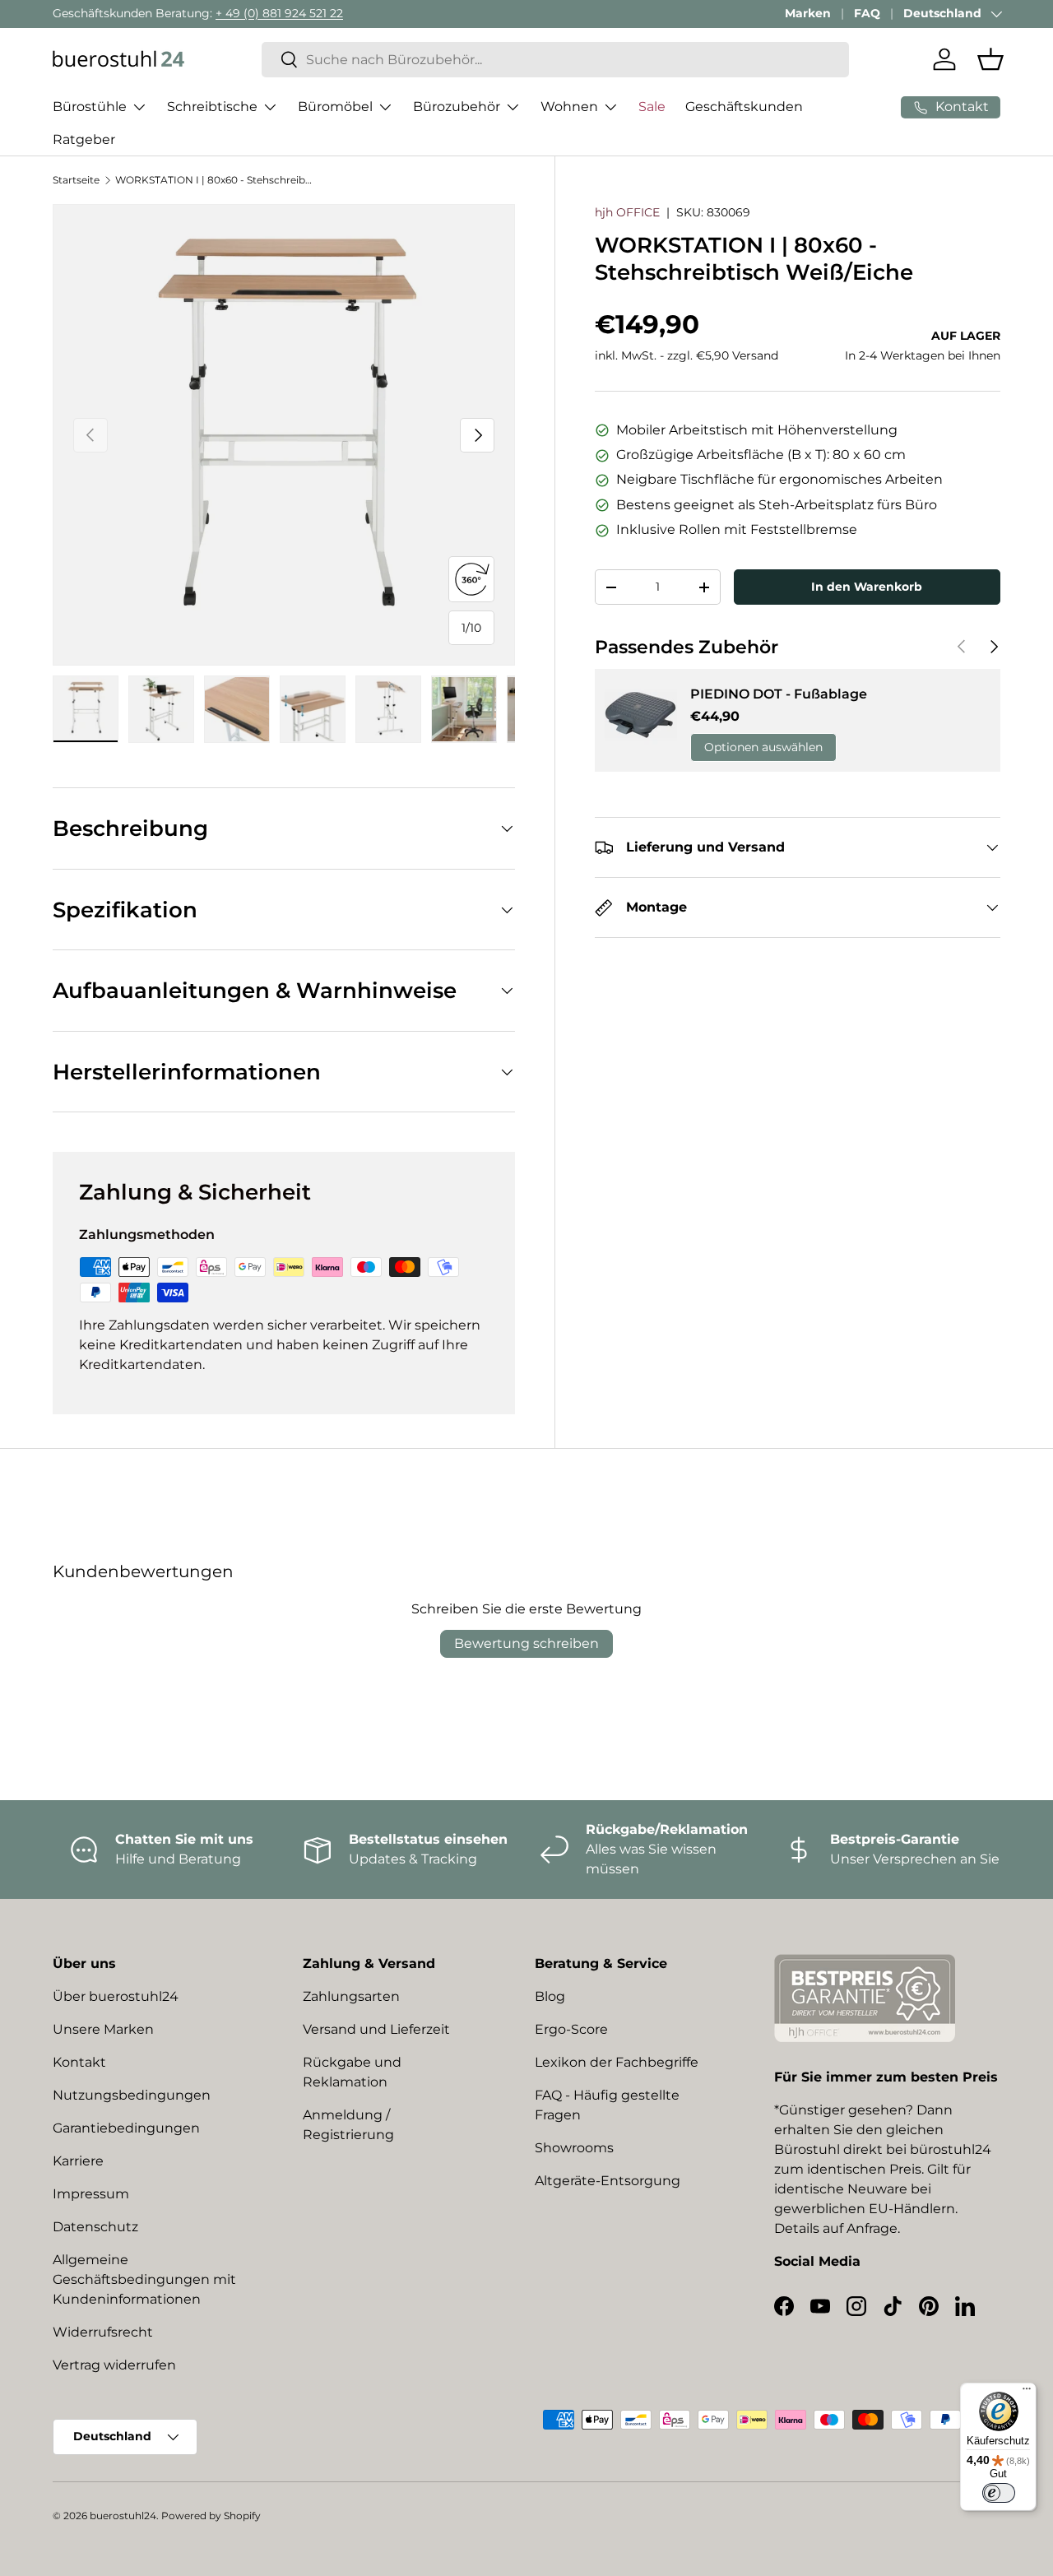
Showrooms (574, 2148)
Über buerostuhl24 (116, 1996)
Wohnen (569, 107)
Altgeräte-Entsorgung (608, 2181)
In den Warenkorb (867, 587)
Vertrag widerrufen (114, 2365)
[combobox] (555, 60)
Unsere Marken (103, 2029)
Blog (550, 1996)
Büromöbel (335, 107)
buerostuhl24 (123, 2516)
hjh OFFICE (627, 212)
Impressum (91, 2194)
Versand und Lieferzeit (376, 2029)
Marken (808, 13)
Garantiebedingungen (126, 2128)
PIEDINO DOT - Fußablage (779, 694)
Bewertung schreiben (526, 1643)
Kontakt (79, 2062)
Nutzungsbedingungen (132, 2095)
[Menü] (1027, 2393)
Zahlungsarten (351, 1996)
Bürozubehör (457, 107)
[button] (990, 59)
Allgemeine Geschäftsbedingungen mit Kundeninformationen (144, 2279)
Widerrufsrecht (103, 2332)
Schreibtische (212, 107)
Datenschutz (95, 2227)
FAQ (867, 13)
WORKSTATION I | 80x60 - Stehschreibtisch (214, 180)
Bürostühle (90, 107)
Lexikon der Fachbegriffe (617, 2062)
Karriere (78, 2161)
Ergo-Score (571, 2029)
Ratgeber (84, 139)
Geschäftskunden (744, 107)
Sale (652, 107)
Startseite (76, 180)
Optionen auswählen (763, 748)
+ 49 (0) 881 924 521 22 (279, 13)
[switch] (999, 2493)
